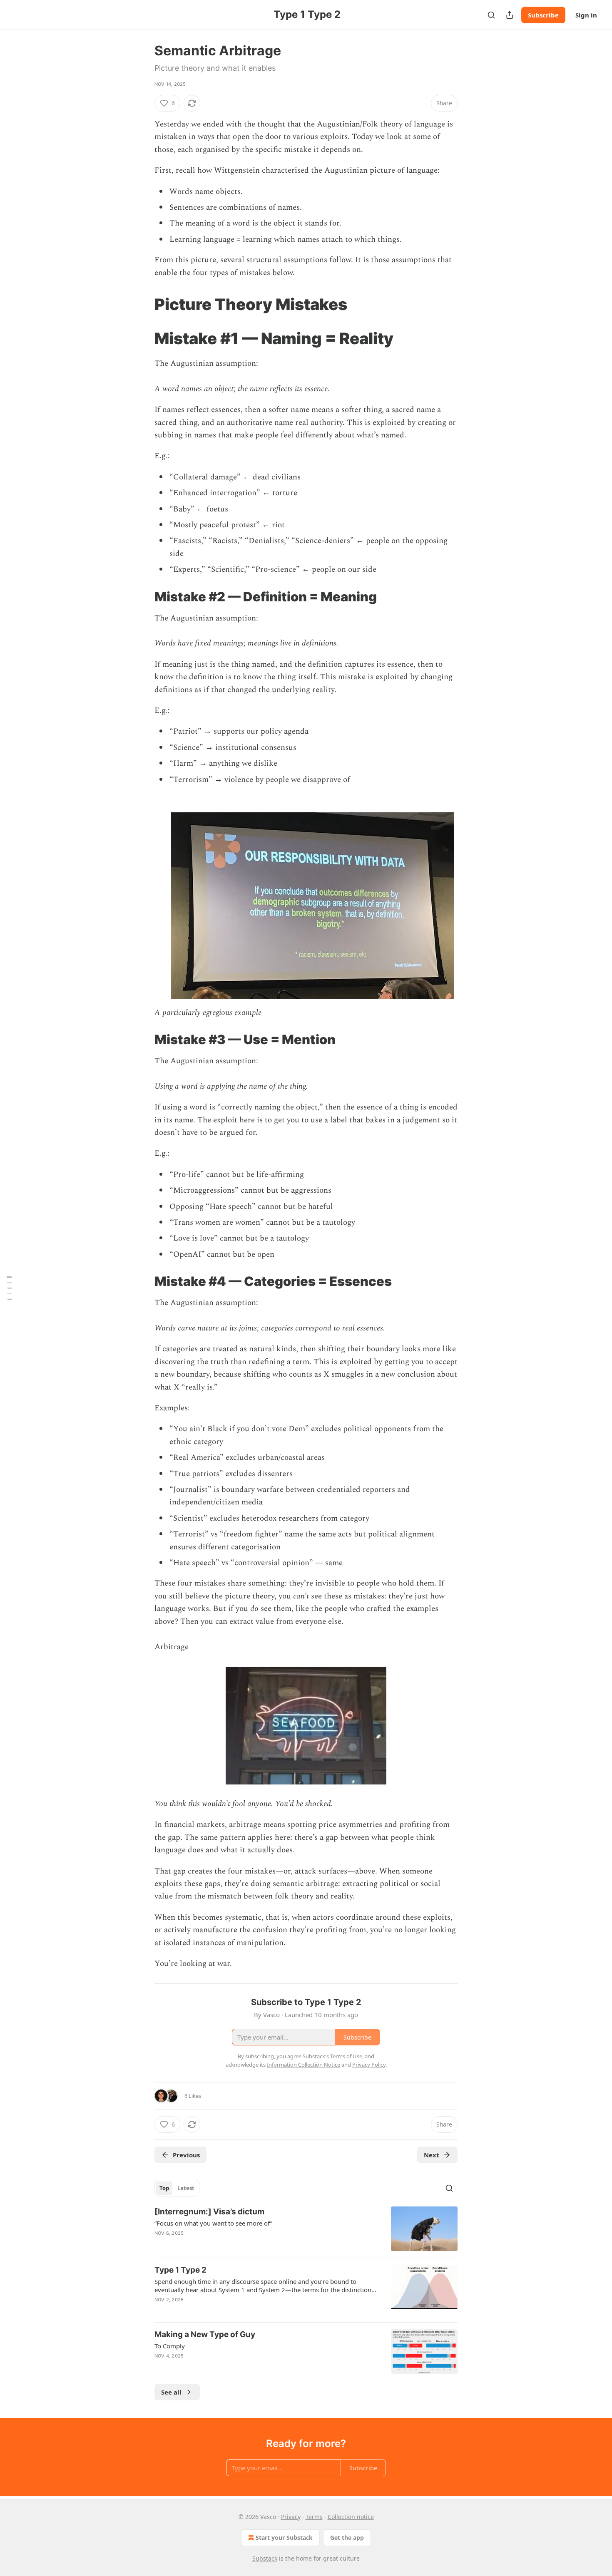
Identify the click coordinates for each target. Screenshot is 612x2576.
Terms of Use (346, 2056)
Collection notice (351, 2517)
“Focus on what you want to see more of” (213, 2223)
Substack (265, 2558)
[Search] (491, 15)
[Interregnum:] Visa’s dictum (209, 2212)
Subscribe (543, 15)
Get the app (347, 2538)
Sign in (586, 15)
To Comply (170, 2346)
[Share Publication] (510, 15)
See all (171, 2392)
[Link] (143, 304)
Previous (186, 2155)
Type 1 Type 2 (180, 2270)
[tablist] (177, 2188)
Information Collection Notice (304, 2065)
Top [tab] (164, 2188)
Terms (314, 2517)
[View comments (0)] (236, 2244)
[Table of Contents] (9, 1288)
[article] (306, 2229)
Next (432, 2155)
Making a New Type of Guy (205, 2334)
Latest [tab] (186, 2188)
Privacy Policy (369, 2065)
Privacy (291, 2517)
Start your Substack (284, 2538)
